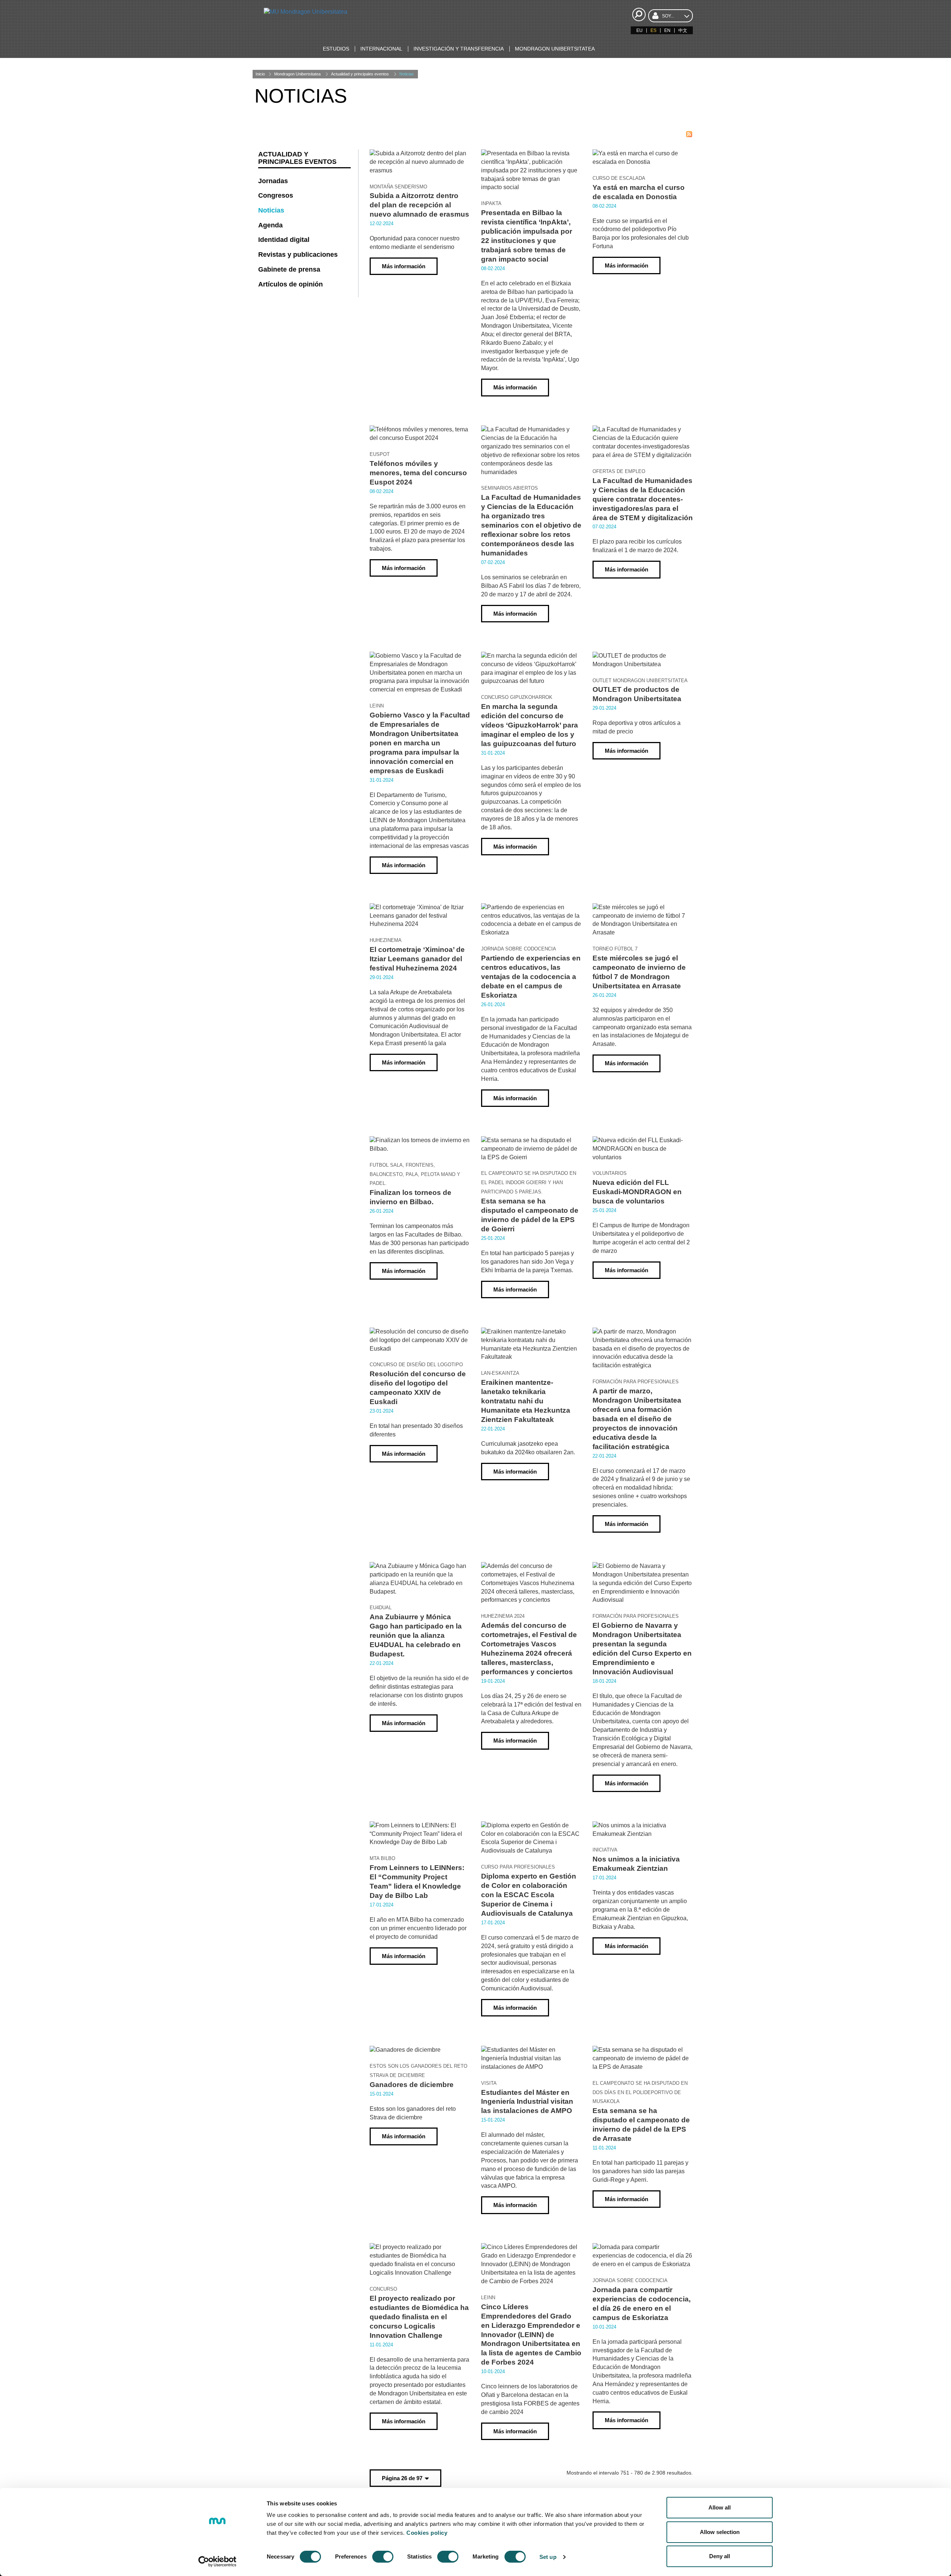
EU (640, 30)
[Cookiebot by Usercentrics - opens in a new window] (218, 2562)
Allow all (720, 2507)
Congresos (276, 195)
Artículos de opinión (291, 284)
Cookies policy (427, 2533)
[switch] (383, 2557)
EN (667, 30)
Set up (548, 2557)
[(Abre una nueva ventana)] (689, 134)
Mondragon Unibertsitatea (297, 74)
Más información (404, 266)
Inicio (260, 74)
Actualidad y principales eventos (360, 74)
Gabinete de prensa (289, 269)
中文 (683, 30)
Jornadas (273, 181)
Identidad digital (284, 240)
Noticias (407, 74)
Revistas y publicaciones (298, 255)
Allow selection (720, 2532)
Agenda (270, 225)
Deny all (720, 2556)
